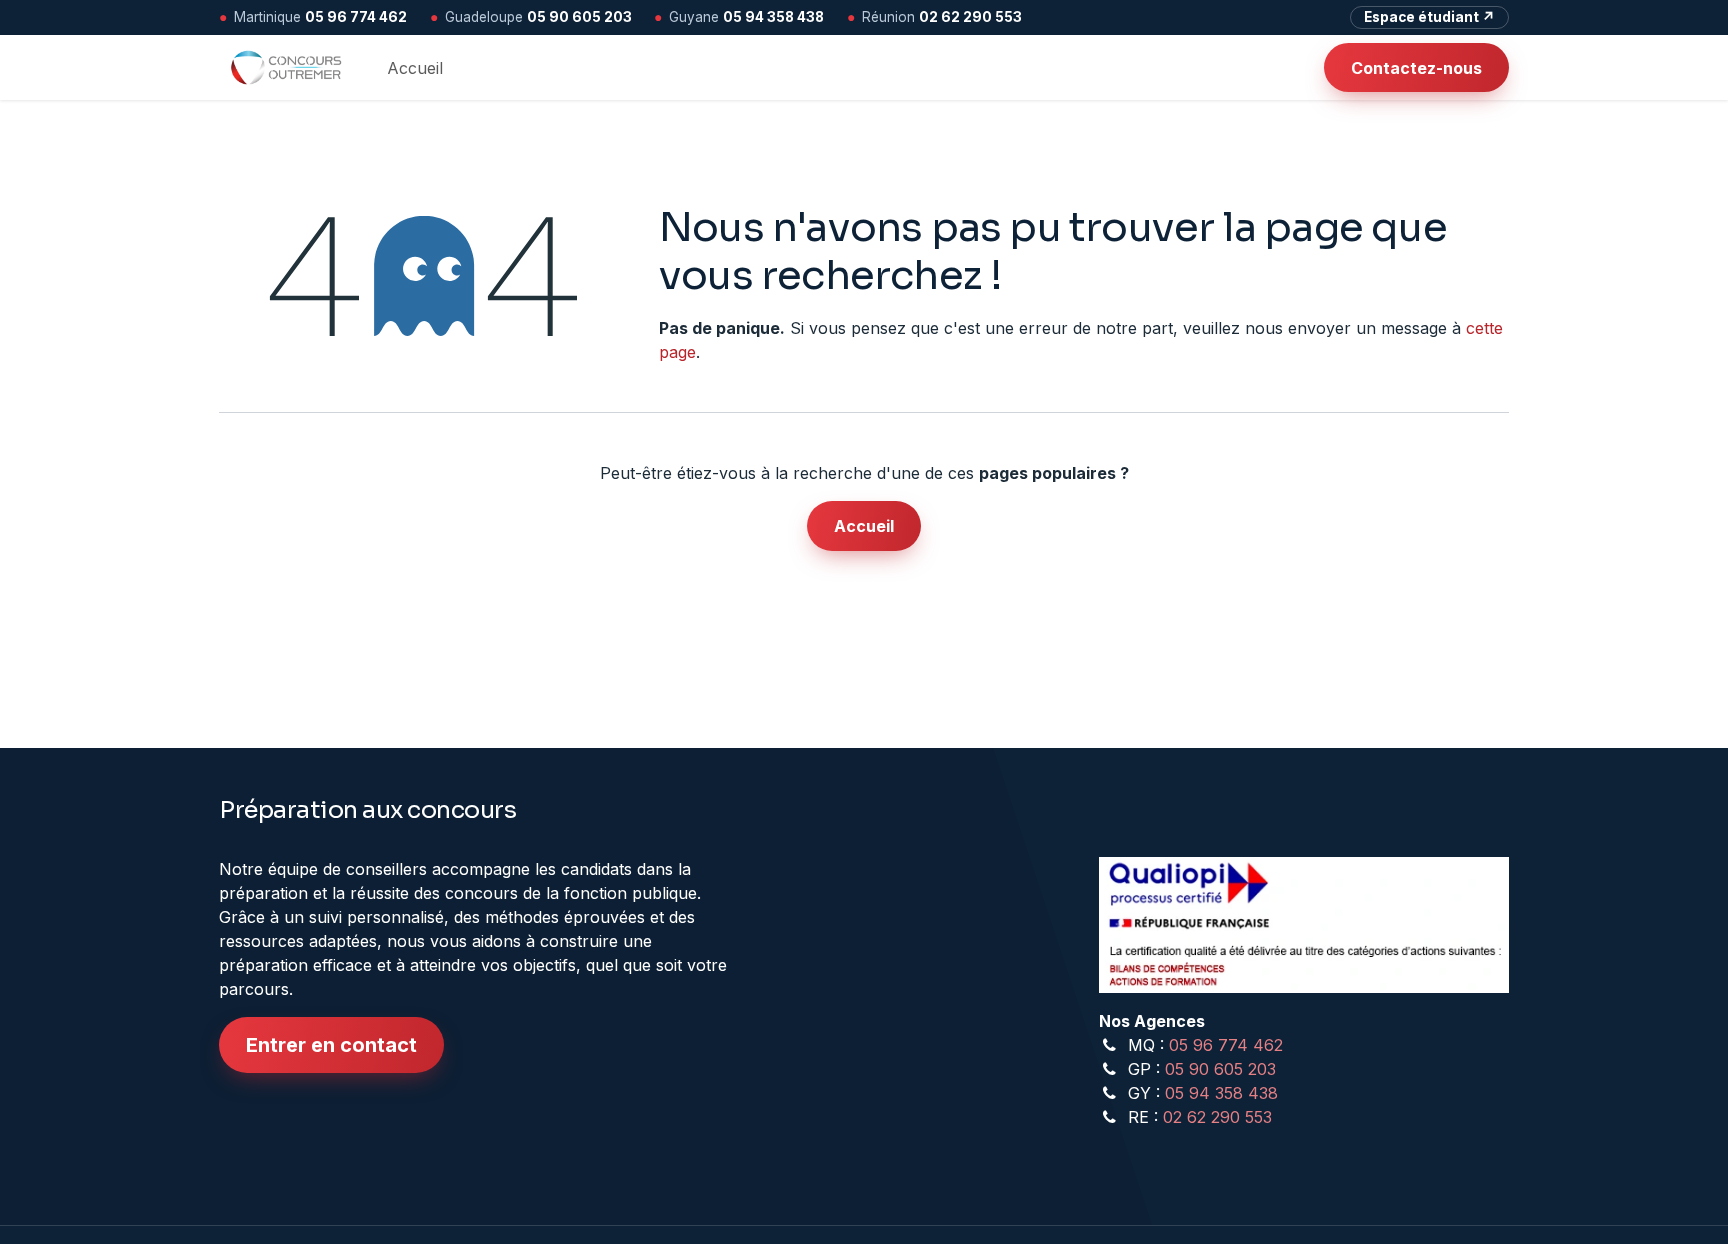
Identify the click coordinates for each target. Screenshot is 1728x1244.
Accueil (864, 526)
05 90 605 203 (579, 17)
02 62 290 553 (970, 17)
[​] (1308, 68)
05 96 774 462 (356, 17)
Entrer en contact (331, 1045)
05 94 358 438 (773, 17)
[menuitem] (415, 68)
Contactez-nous (1416, 68)
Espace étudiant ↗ (1429, 17)
